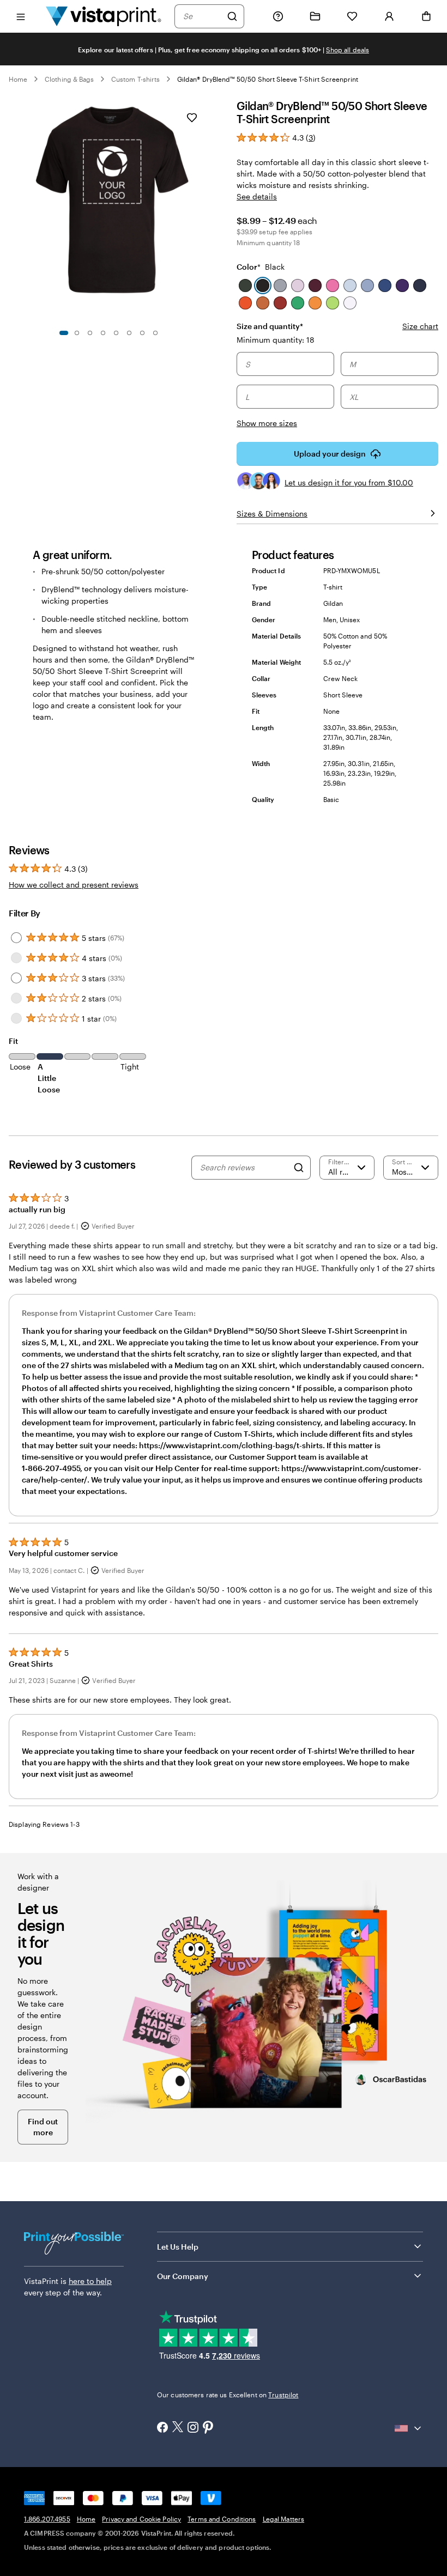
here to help (90, 2281)
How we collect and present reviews (74, 885)
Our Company (183, 2276)
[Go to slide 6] (129, 333)
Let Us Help (178, 2247)
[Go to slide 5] (116, 333)
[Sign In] (389, 16)
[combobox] (202, 16)
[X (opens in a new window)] (178, 2428)
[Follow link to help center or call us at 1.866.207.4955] (278, 16)
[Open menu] (21, 16)
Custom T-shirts (135, 79)
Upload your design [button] (330, 454)
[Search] (232, 16)
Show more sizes (267, 423)
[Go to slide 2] (77, 333)
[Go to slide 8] (155, 333)
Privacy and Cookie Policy (141, 2519)
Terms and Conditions (222, 2519)
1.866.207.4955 (47, 2519)
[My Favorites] (352, 16)
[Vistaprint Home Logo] (104, 16)
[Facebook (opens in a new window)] (162, 2428)
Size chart (420, 326)
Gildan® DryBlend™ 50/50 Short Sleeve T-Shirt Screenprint (268, 79)
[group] (337, 381)
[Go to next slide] (205, 210)
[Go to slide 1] (64, 333)
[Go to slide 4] (103, 333)
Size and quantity (270, 326)
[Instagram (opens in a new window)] (193, 2428)
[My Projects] (315, 16)
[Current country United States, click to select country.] (409, 2428)
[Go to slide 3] (90, 333)
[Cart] (426, 16)
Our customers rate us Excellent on (228, 2395)
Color (261, 267)
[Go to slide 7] (142, 333)
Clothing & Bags (69, 79)
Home (18, 79)
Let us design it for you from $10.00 (349, 482)
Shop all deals (348, 50)
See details (257, 196)
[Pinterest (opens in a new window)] (208, 2428)
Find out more (43, 2127)
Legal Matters (284, 2519)
